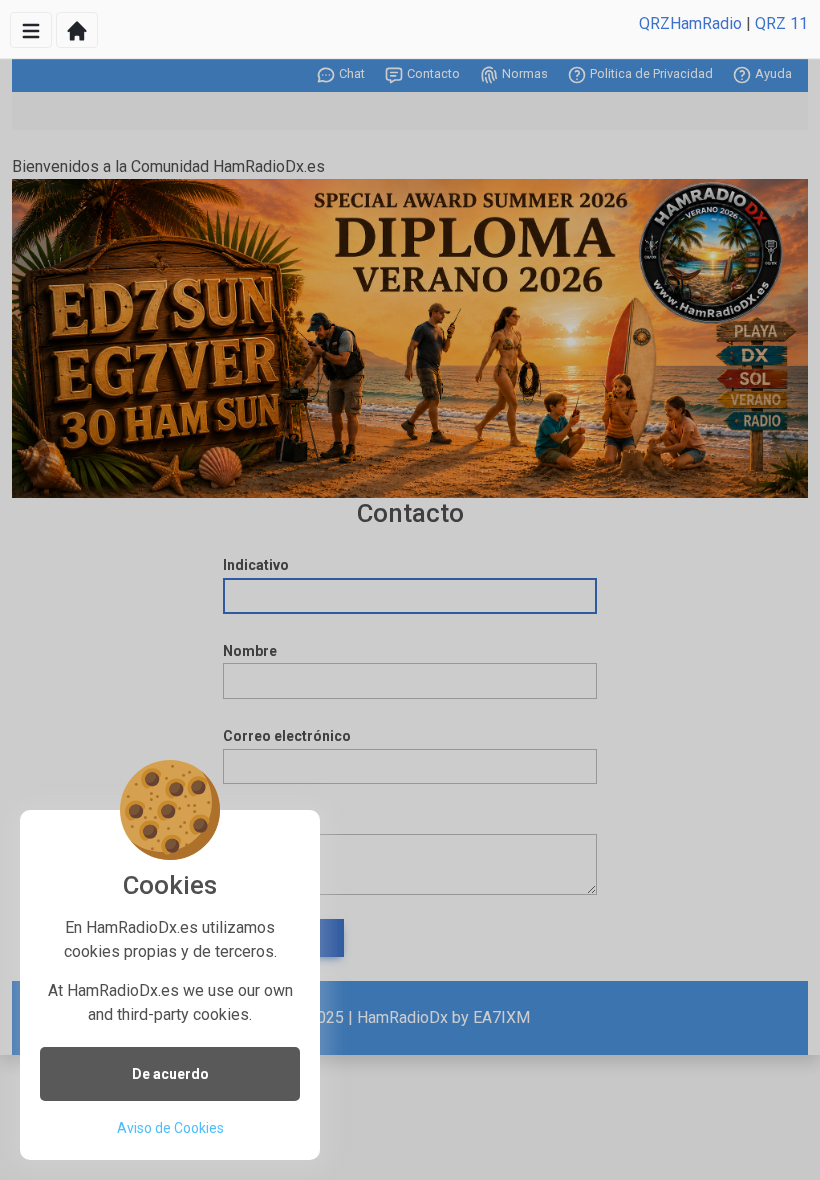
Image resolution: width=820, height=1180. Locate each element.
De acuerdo (170, 1074)
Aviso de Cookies (170, 1128)
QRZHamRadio (690, 23)
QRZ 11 (781, 23)
